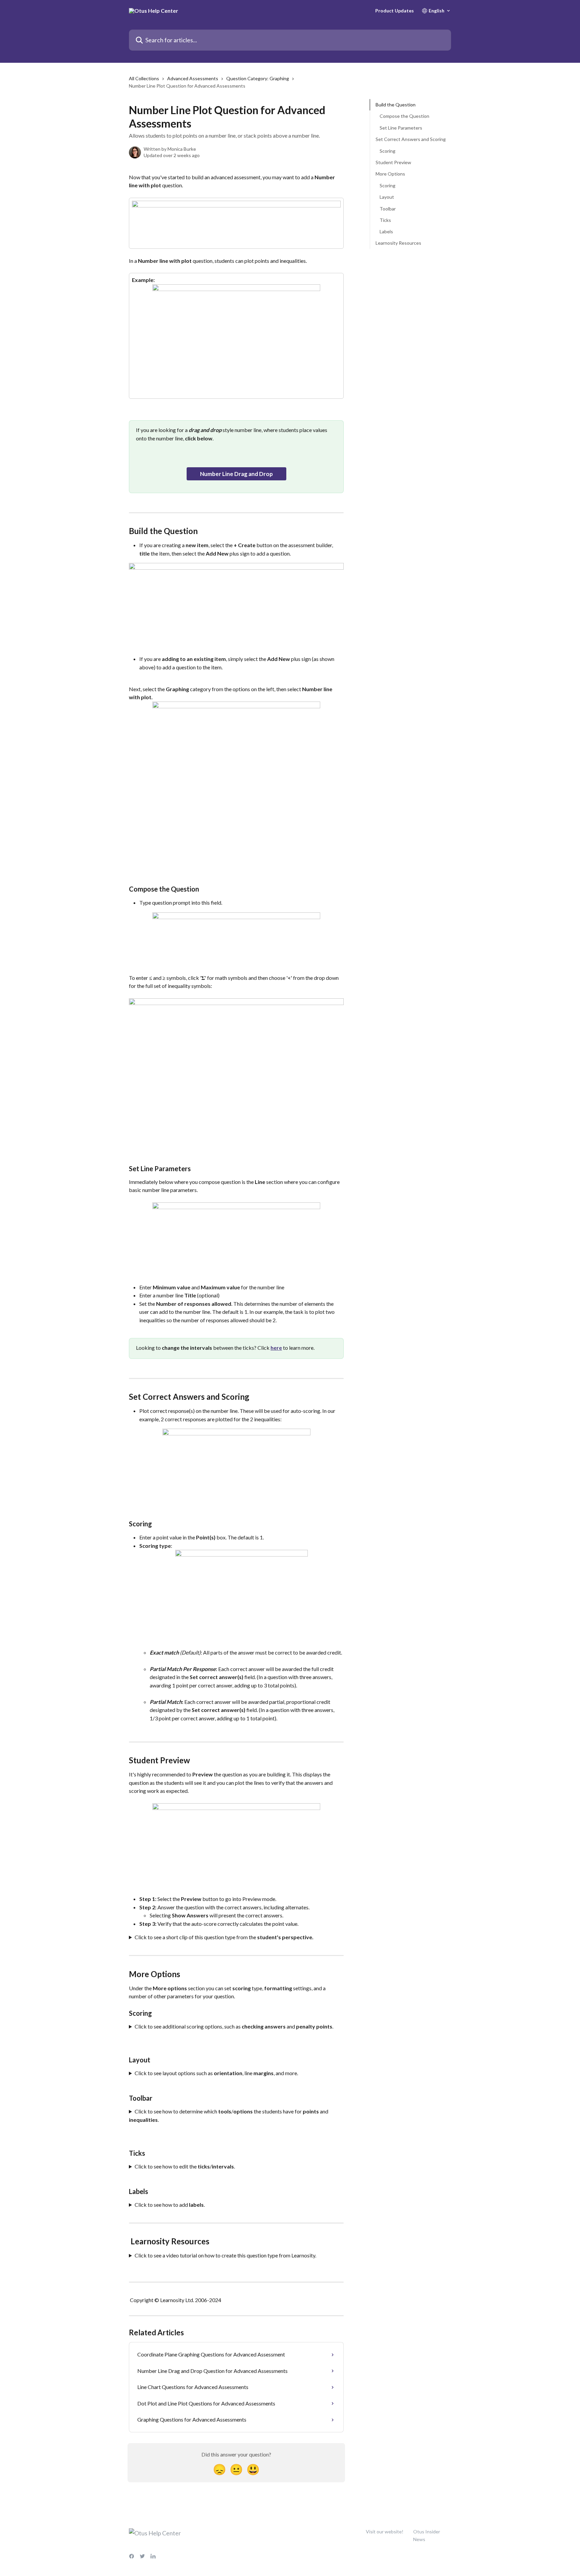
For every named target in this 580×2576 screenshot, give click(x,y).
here (276, 1348)
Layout (387, 197)
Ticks (385, 220)
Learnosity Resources (398, 243)
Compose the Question (404, 116)
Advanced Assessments (193, 78)
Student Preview (393, 162)
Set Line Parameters (401, 128)
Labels (386, 231)
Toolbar (388, 208)
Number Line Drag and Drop (236, 474)
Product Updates (395, 11)
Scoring (388, 151)
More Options (390, 174)
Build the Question (396, 105)
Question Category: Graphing (258, 78)
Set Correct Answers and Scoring (411, 139)
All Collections (144, 78)
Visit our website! (385, 2532)
